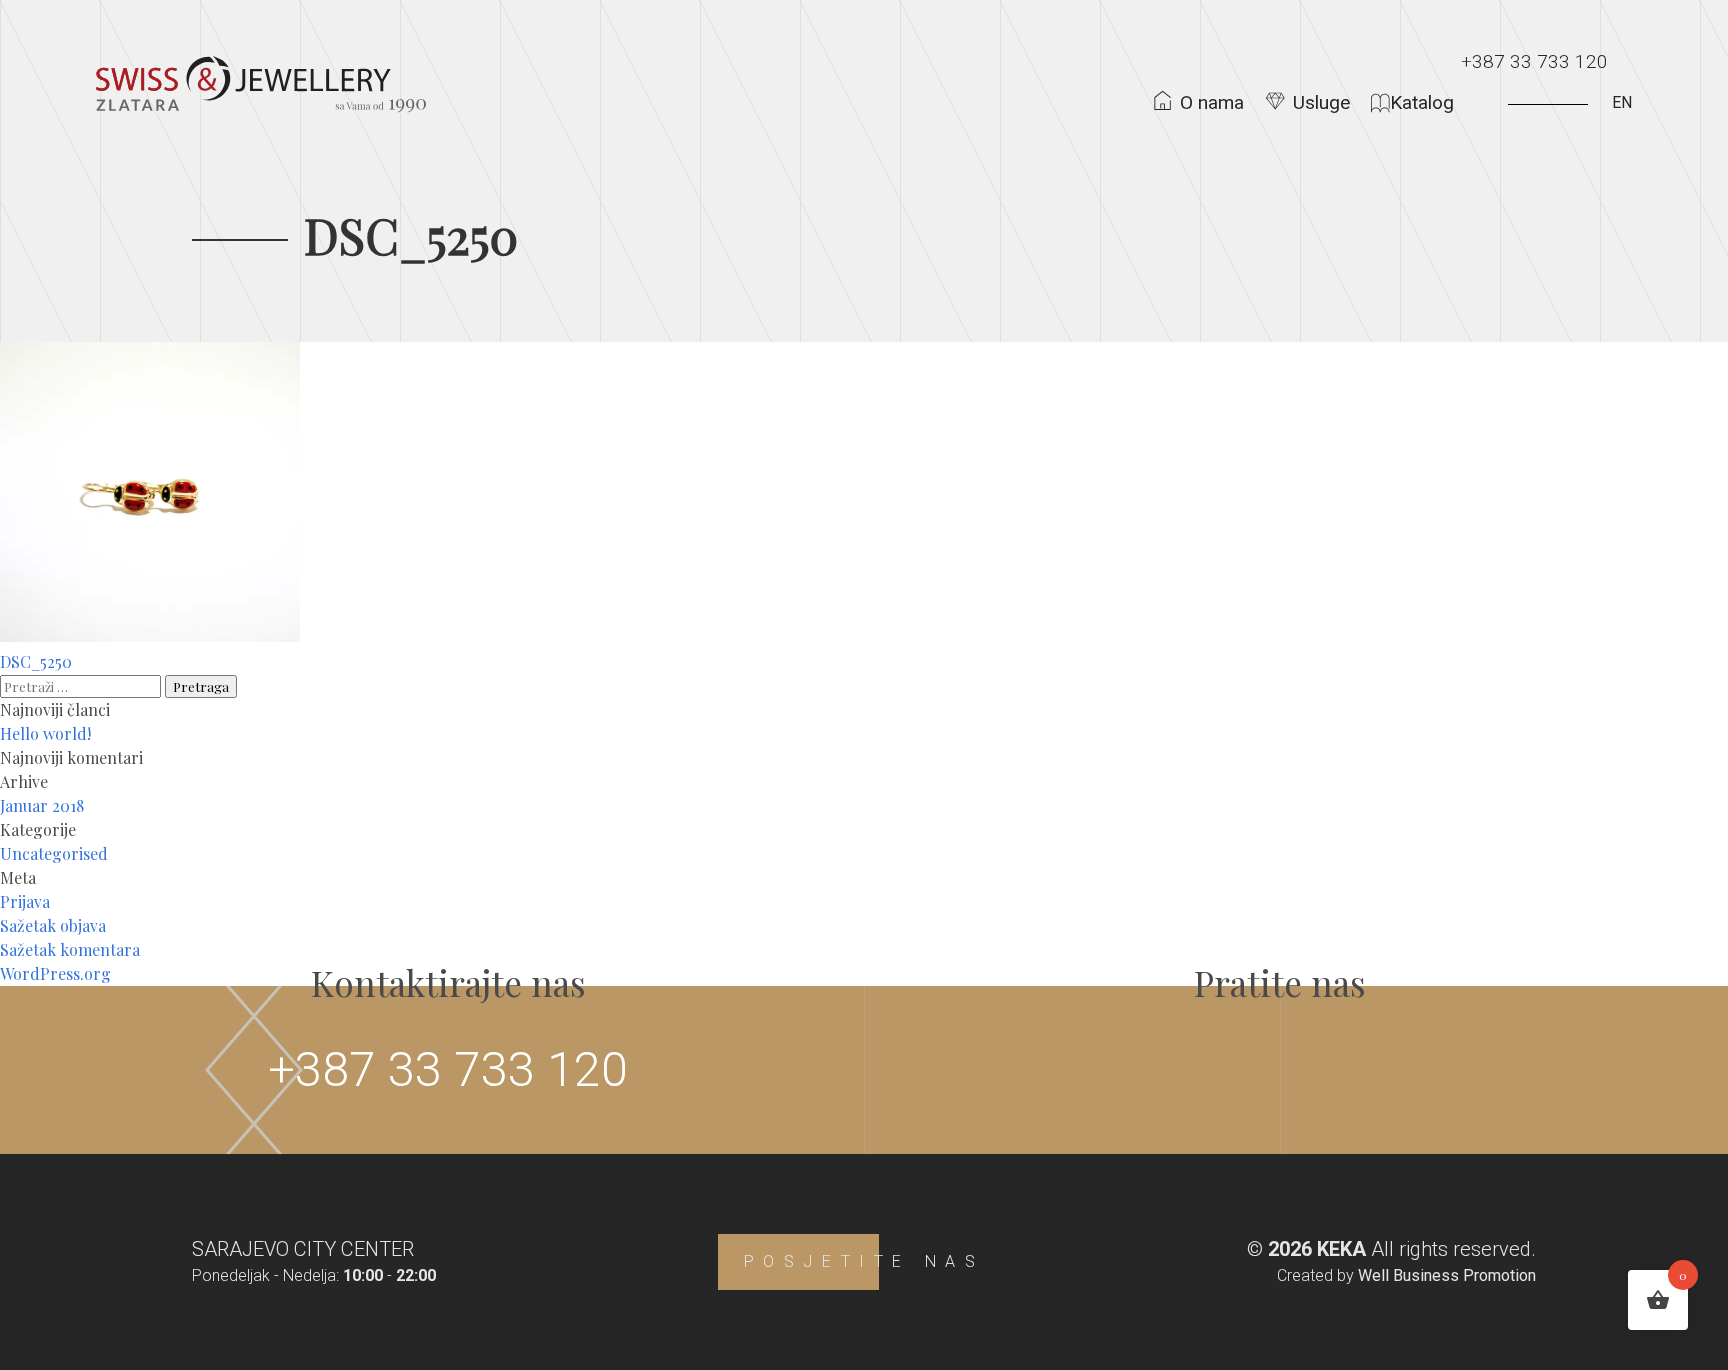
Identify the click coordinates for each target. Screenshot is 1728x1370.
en (1622, 102)
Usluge (1321, 102)
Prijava (25, 901)
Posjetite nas (864, 1261)
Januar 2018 (42, 805)
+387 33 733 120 (1534, 61)
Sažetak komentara (70, 949)
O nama (1212, 102)
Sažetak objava (53, 925)
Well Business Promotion (1447, 1275)
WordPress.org (55, 973)
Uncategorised (54, 853)
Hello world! (45, 733)
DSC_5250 (36, 661)
